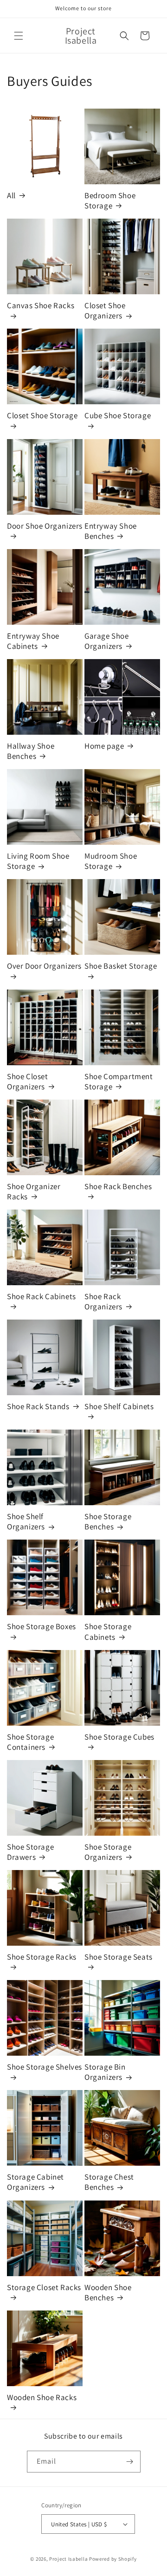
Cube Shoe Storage (118, 415)
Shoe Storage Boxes (42, 1626)
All (11, 195)
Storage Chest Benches (109, 2182)
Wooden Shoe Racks (42, 2397)
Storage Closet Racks (44, 2287)
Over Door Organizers (44, 966)
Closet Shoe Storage (42, 415)
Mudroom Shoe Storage (111, 861)
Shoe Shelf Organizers (26, 1521)
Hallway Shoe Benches (31, 751)
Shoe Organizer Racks (34, 1191)
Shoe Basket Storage (121, 966)
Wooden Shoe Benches (108, 2292)
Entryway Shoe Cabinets (33, 641)
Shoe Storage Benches (108, 1521)
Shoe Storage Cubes (119, 1737)
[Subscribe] (130, 2462)
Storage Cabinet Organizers (35, 2182)
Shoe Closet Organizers (28, 1081)
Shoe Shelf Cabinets (119, 1406)
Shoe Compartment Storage (119, 1081)
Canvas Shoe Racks (41, 305)
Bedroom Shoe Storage (110, 201)
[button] (19, 36)
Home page (104, 746)
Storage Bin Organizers (105, 2072)
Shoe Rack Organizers (103, 1301)
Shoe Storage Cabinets (108, 1631)
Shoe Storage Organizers (108, 1852)
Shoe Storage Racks (42, 1957)
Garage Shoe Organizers (107, 641)
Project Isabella (68, 2559)
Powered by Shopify (113, 2559)
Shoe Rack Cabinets (42, 1296)
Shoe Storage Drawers (30, 1852)
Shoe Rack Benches (118, 1186)
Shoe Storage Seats (119, 1957)
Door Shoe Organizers (45, 526)
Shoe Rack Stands (38, 1406)
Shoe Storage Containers (30, 1742)
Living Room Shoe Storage (38, 861)
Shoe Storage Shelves (45, 2067)
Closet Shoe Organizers (105, 311)
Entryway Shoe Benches (111, 531)
